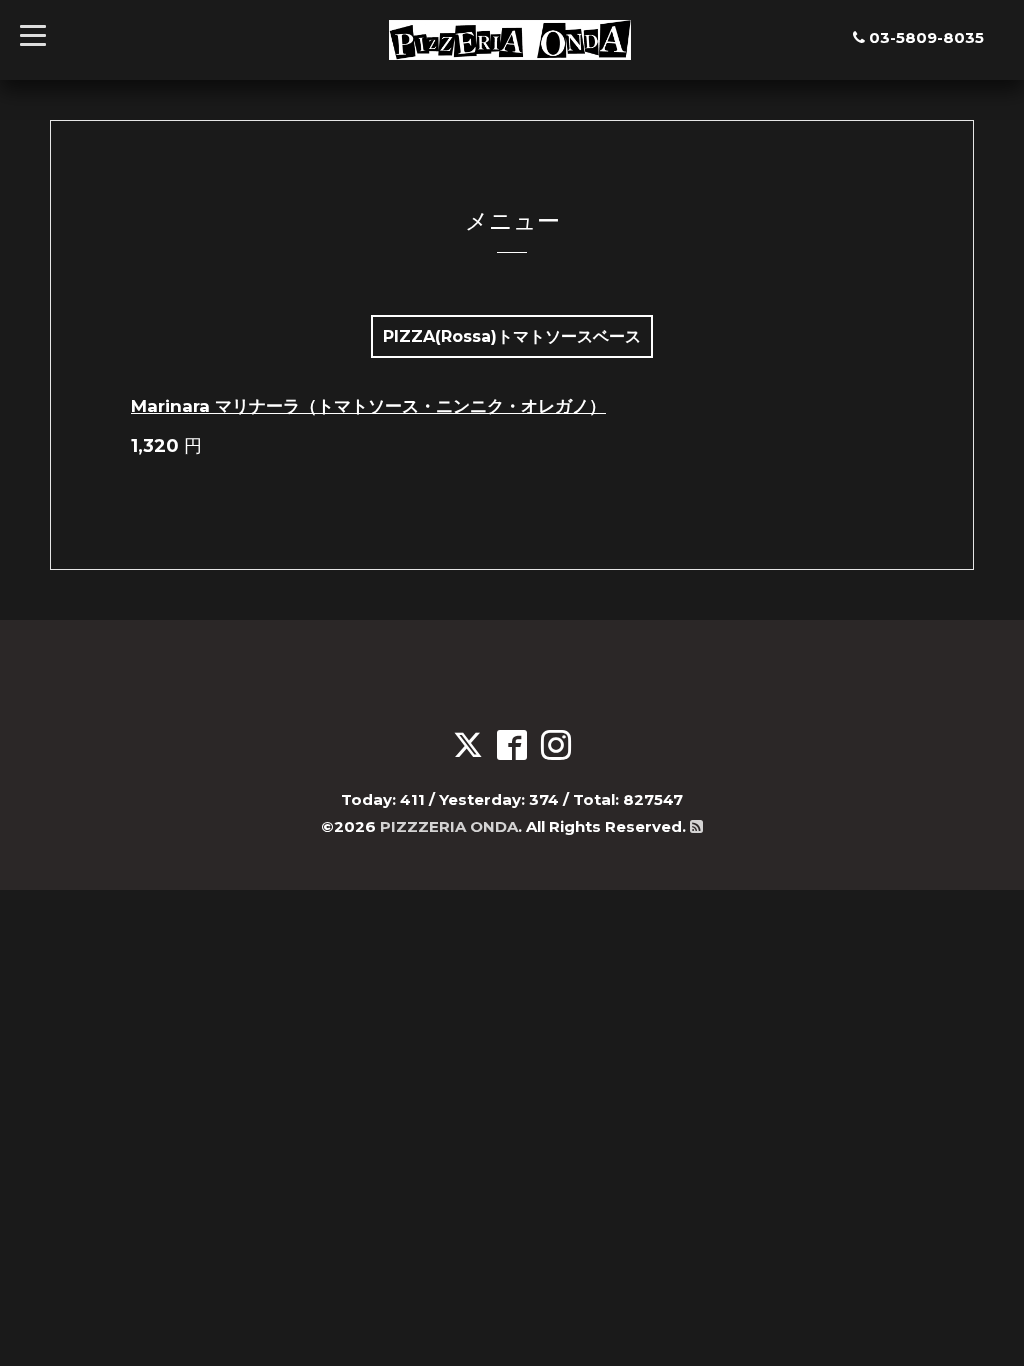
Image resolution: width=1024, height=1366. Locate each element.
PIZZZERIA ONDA (449, 826)
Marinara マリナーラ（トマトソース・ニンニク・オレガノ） (368, 406)
